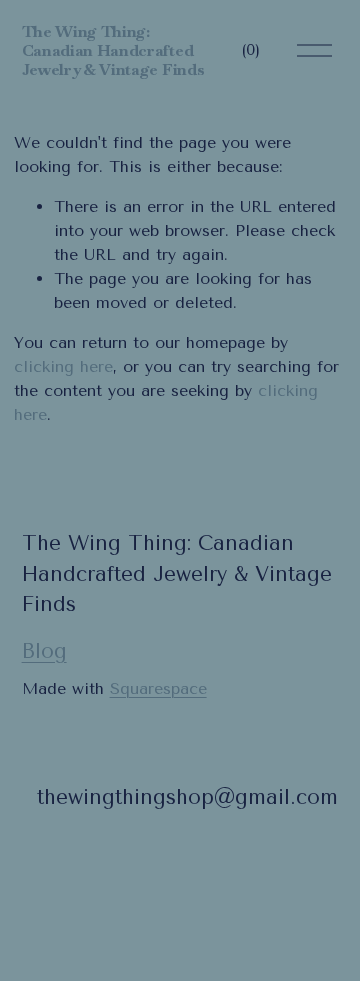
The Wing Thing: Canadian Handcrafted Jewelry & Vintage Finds (113, 50)
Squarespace (158, 688)
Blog (44, 651)
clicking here (63, 366)
